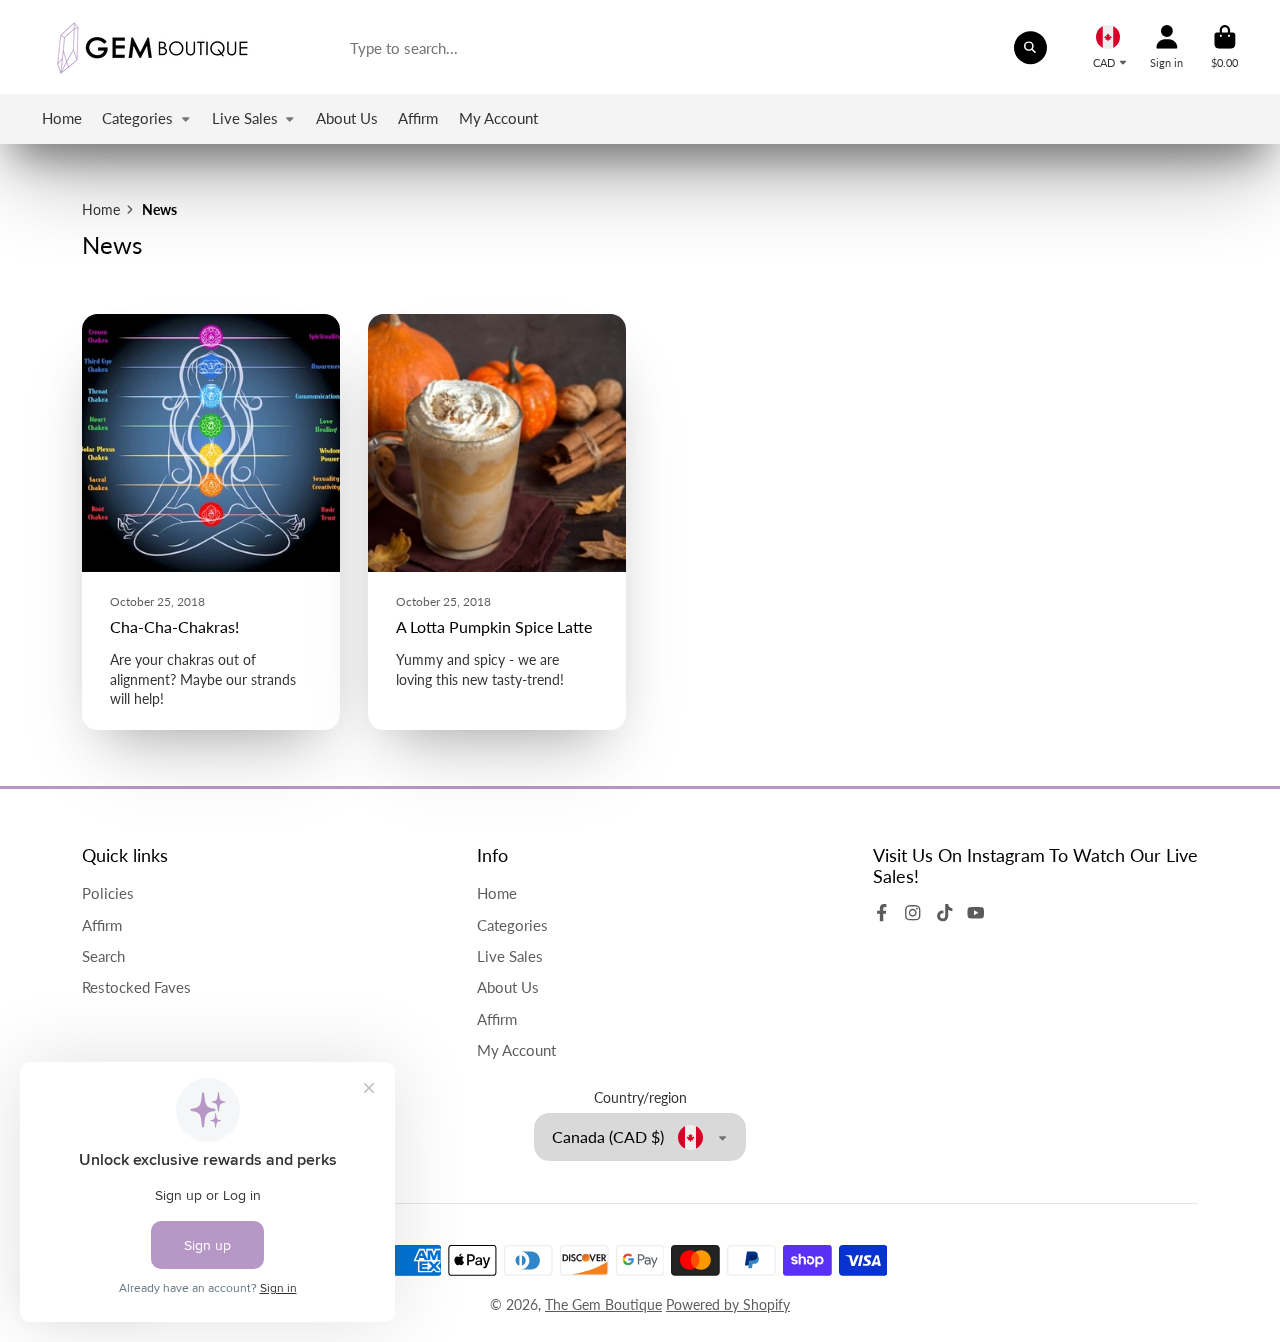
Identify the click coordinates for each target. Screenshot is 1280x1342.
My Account (498, 118)
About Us (347, 118)
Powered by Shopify (728, 1304)
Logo (152, 47)
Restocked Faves (136, 987)
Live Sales (245, 118)
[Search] (1031, 48)
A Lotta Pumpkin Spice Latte (497, 522)
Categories (137, 118)
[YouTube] (976, 913)
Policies (108, 893)
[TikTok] (945, 913)
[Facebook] (882, 913)
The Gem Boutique (603, 1304)
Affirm (418, 118)
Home (62, 118)
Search (103, 956)
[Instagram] (913, 913)
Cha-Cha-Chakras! (211, 522)
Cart (1224, 46)
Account (1166, 46)
